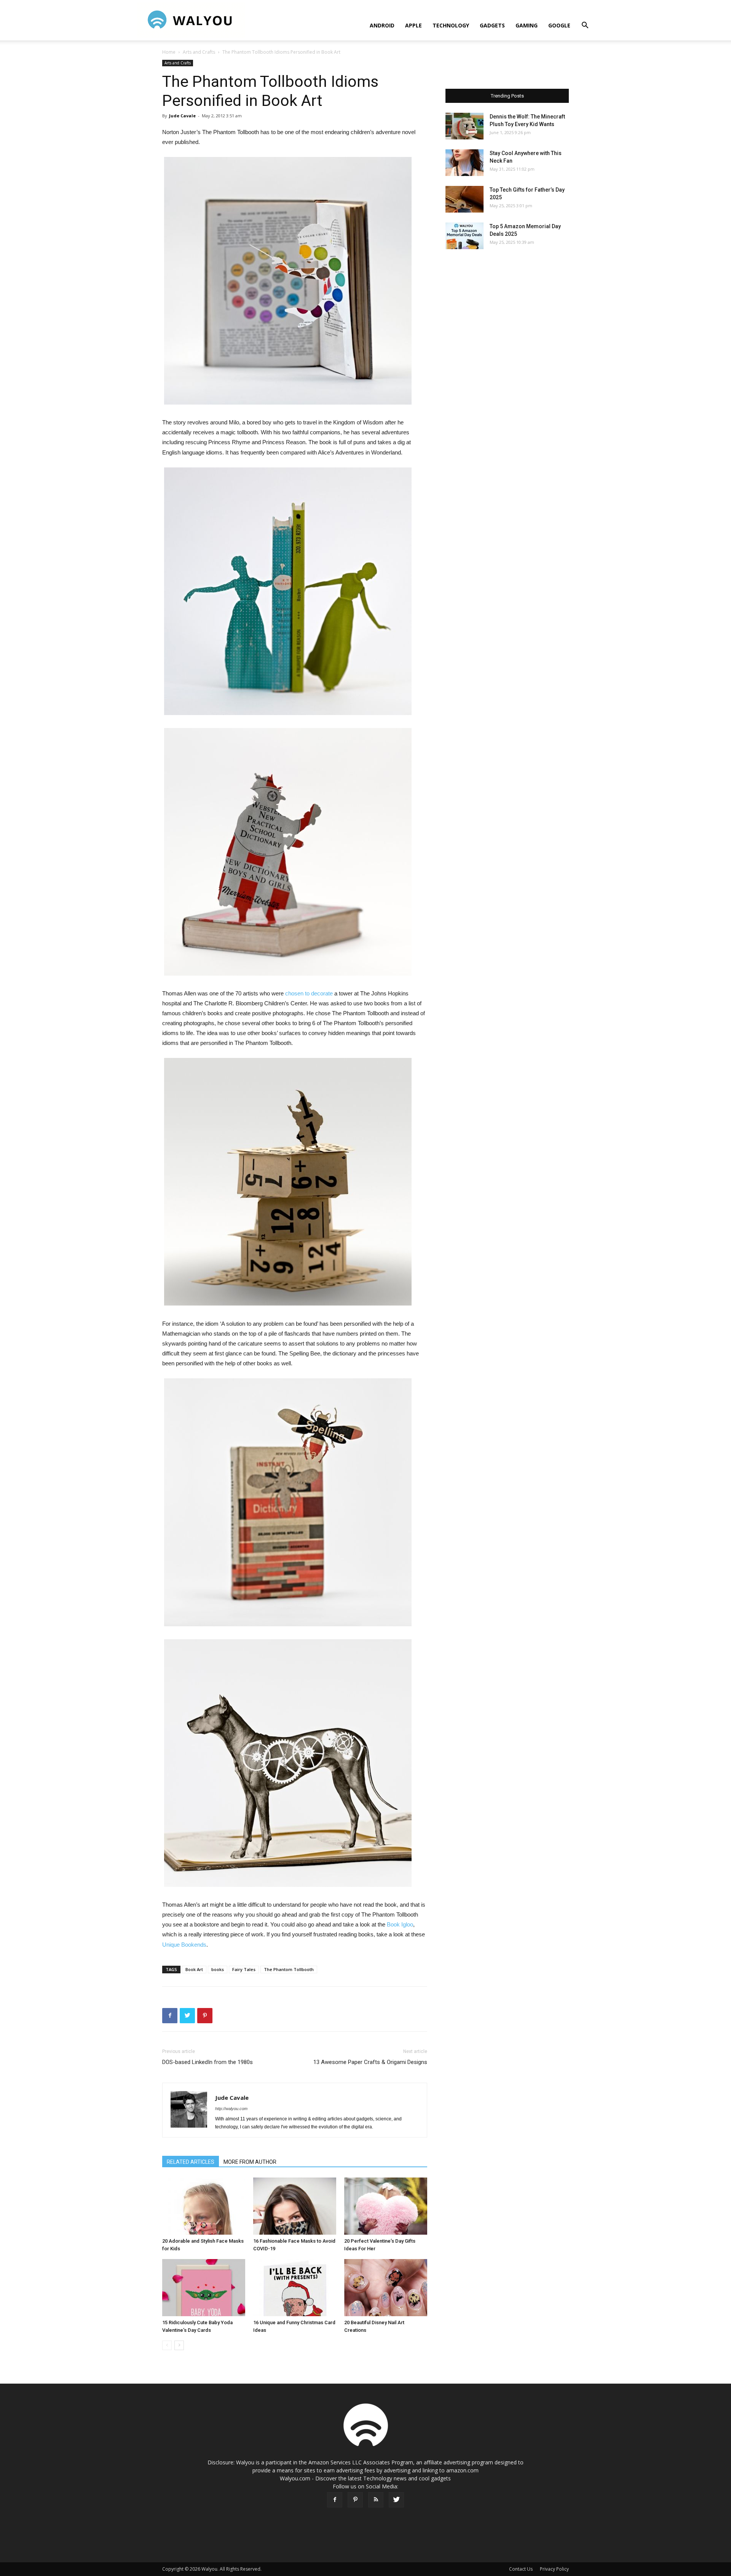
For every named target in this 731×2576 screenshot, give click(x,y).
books (218, 1969)
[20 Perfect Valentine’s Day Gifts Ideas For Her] (386, 2206)
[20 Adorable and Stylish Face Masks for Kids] (204, 2206)
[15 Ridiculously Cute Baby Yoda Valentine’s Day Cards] (204, 2288)
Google (559, 25)
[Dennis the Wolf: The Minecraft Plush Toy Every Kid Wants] (464, 126)
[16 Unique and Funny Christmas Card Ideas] (295, 2288)
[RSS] (376, 2500)
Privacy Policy (554, 2569)
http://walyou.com (231, 2109)
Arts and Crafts (199, 52)
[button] (585, 26)
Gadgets (492, 25)
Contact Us (521, 2569)
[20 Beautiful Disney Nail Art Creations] (386, 2288)
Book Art (194, 1969)
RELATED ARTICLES (191, 2162)
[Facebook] (335, 2500)
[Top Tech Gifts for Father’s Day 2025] (464, 199)
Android (382, 25)
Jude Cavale (182, 116)
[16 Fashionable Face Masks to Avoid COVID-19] (295, 2206)
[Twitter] (396, 2500)
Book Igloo (400, 1924)
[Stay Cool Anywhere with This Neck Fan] (464, 163)
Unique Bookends (184, 1945)
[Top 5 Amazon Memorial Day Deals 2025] (464, 236)
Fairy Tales (244, 1969)
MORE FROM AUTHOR (250, 2162)
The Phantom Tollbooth (289, 1969)
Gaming (527, 25)
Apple (413, 25)
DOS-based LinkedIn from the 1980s (207, 2062)
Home (169, 52)
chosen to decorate (309, 993)
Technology (451, 25)
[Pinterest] (355, 2500)
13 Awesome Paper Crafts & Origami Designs (370, 2062)
